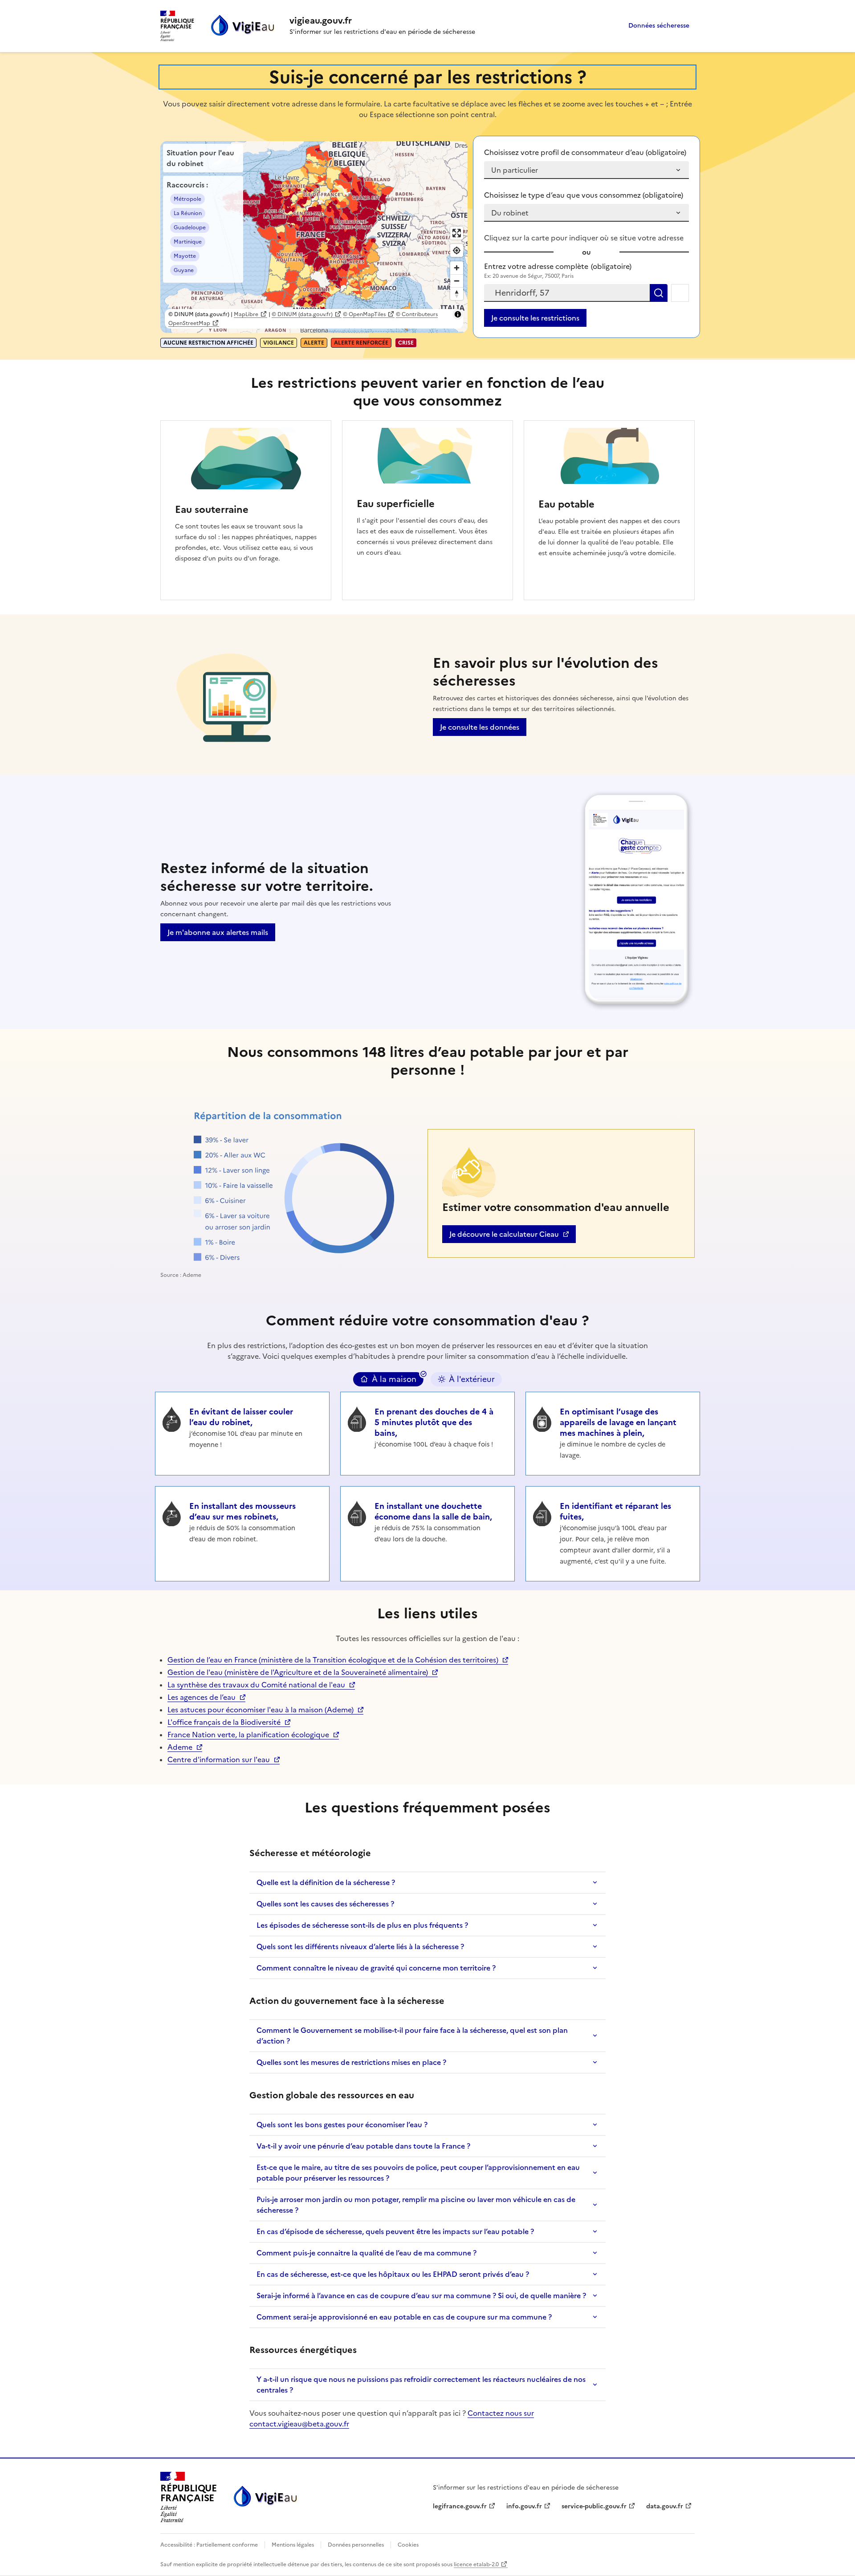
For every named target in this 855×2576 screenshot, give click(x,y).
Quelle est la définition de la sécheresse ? (326, 1882)
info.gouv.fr (529, 2506)
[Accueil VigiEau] (265, 2497)
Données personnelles (356, 2545)
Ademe (185, 1747)
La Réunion (188, 213)
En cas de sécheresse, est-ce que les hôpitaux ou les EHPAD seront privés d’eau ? (393, 2274)
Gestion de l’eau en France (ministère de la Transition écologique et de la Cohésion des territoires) (333, 1660)
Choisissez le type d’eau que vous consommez (584, 195)
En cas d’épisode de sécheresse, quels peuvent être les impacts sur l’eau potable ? (395, 2231)
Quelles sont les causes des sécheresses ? (325, 1904)
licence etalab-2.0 (476, 2564)
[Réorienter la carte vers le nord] (457, 294)
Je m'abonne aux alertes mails (218, 932)
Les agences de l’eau (202, 1697)
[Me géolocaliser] (680, 293)
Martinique (188, 242)
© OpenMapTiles (364, 314)
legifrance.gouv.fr (460, 2506)
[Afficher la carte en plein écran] (457, 233)
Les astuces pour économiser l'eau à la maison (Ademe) (261, 1710)
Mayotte (185, 256)
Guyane (184, 270)
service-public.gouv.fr (594, 2506)
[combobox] (567, 293)
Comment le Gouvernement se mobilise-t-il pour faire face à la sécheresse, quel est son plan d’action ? (412, 2036)
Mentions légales (293, 2545)
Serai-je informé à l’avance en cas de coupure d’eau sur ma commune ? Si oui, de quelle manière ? (421, 2296)
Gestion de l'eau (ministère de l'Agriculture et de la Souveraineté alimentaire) (298, 1672)
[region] (314, 237)
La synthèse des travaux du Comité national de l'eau (256, 1685)
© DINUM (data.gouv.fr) (302, 314)
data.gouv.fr (669, 2506)
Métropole (187, 199)
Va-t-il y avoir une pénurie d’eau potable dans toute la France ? (363, 2146)
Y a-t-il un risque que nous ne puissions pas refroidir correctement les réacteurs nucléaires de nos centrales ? (421, 2385)
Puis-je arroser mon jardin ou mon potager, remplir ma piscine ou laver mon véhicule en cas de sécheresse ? (416, 2205)
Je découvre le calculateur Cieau (504, 1236)
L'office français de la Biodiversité (224, 1722)
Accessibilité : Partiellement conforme (210, 2545)
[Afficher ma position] (457, 250)
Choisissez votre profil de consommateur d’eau (585, 152)
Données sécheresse (659, 26)
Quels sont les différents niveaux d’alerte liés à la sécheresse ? (360, 1946)
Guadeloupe (190, 228)
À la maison (394, 1379)
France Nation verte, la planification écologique (248, 1735)
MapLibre (246, 314)
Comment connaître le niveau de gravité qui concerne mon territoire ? (376, 1968)
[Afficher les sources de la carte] (458, 314)
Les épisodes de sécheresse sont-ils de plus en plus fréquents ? (362, 1925)
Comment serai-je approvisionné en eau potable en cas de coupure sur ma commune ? (404, 2317)
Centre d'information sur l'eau (219, 1759)
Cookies (407, 2545)
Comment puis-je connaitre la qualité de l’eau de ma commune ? (366, 2253)
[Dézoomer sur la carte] (457, 281)
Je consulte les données (480, 727)
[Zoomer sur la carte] (457, 268)
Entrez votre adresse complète (558, 266)
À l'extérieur (472, 1379)
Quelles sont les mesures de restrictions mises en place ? (351, 2062)
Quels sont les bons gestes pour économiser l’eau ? (342, 2125)
